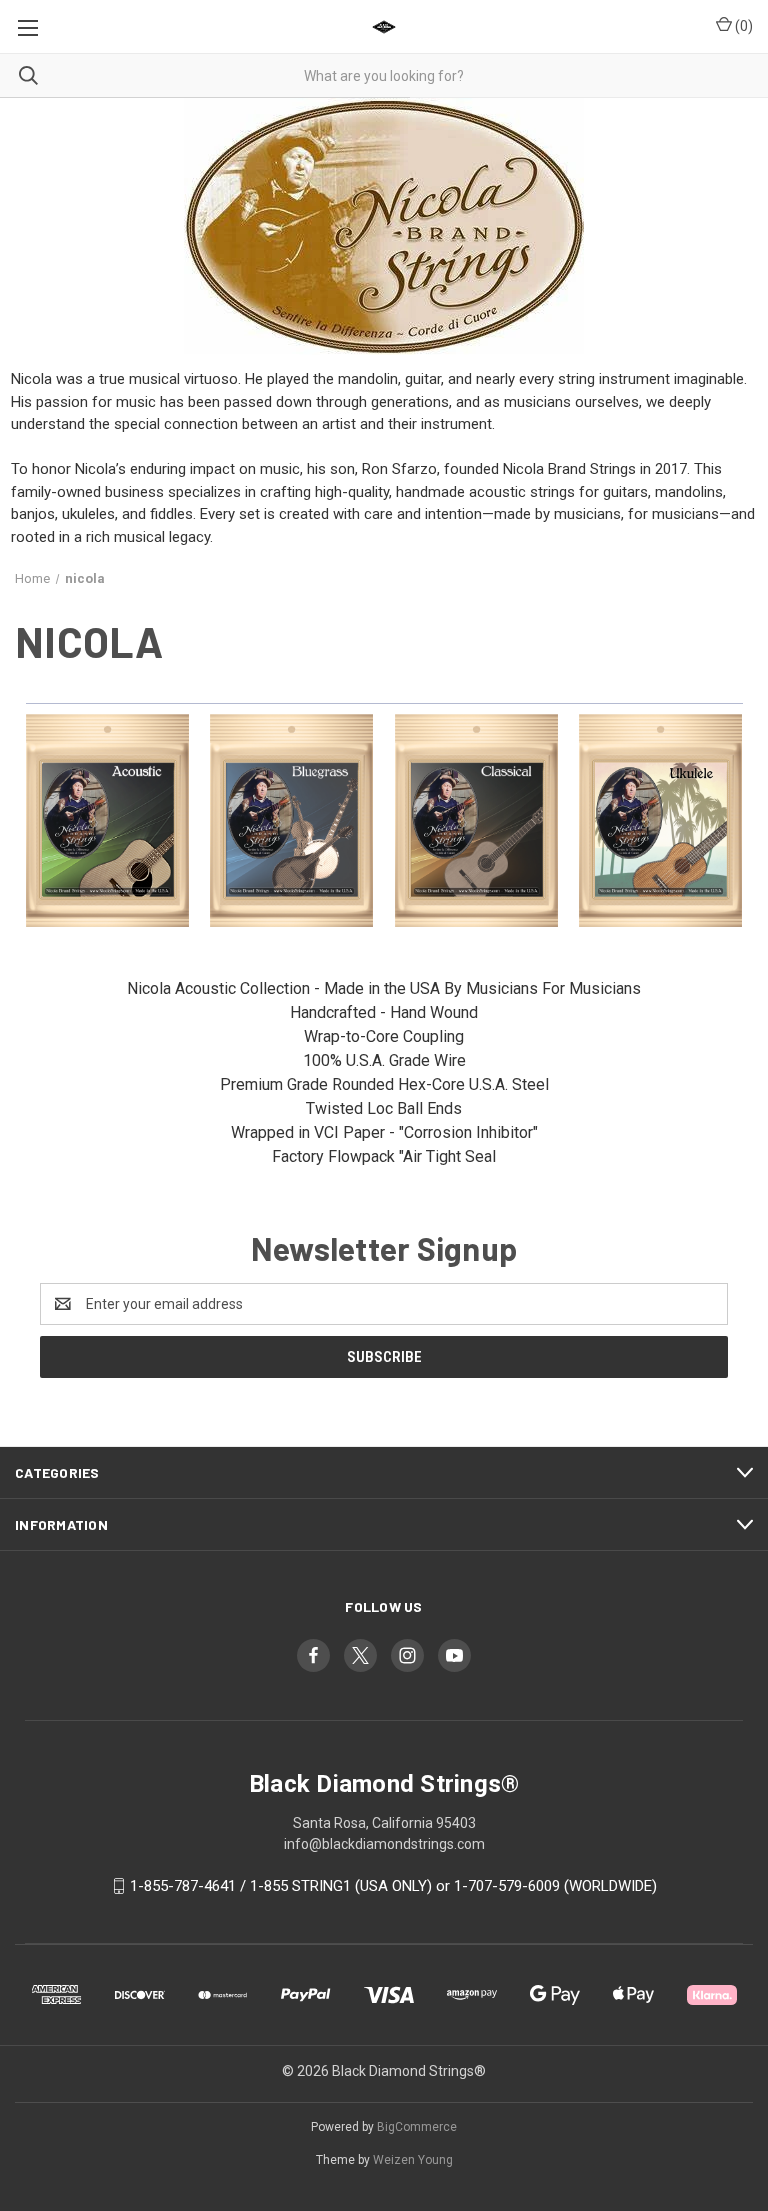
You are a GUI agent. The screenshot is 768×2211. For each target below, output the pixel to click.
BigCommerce (417, 2127)
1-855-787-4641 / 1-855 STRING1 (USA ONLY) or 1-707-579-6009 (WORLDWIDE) (393, 1886)
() (742, 26)
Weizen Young (413, 2160)
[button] (108, 821)
